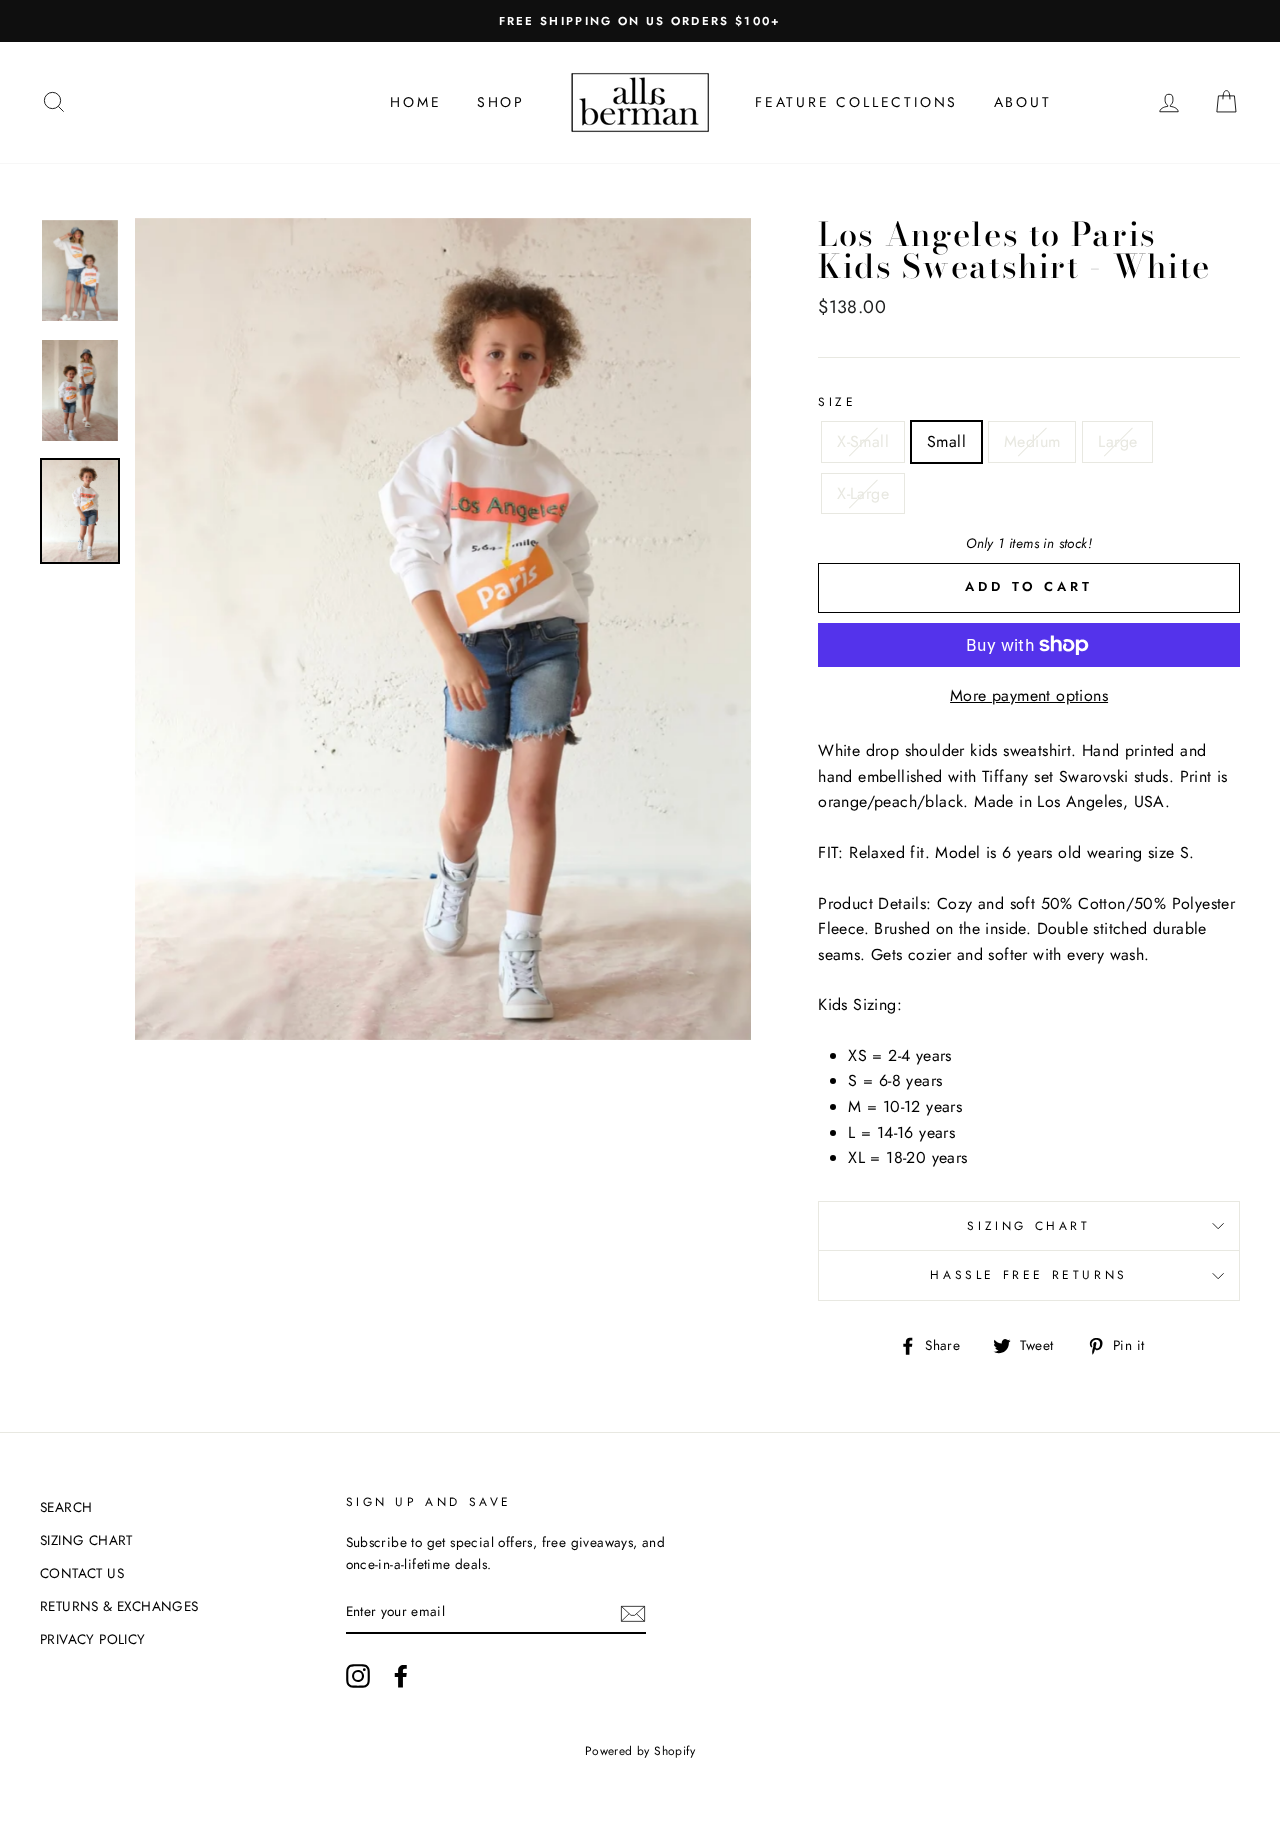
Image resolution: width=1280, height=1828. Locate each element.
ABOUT (1023, 102)
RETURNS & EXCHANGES (119, 1606)
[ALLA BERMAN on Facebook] (401, 1676)
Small (946, 441)
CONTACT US (82, 1573)
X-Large (863, 493)
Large (1117, 441)
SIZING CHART (1028, 1226)
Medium (1032, 441)
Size (837, 402)
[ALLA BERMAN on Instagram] (358, 1676)
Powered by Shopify (640, 1751)
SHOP (501, 102)
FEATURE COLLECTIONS (856, 102)
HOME (415, 102)
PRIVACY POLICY (93, 1639)
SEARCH (66, 1507)
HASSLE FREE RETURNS (1028, 1275)
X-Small (863, 441)
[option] (640, 21)
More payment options (1029, 695)
